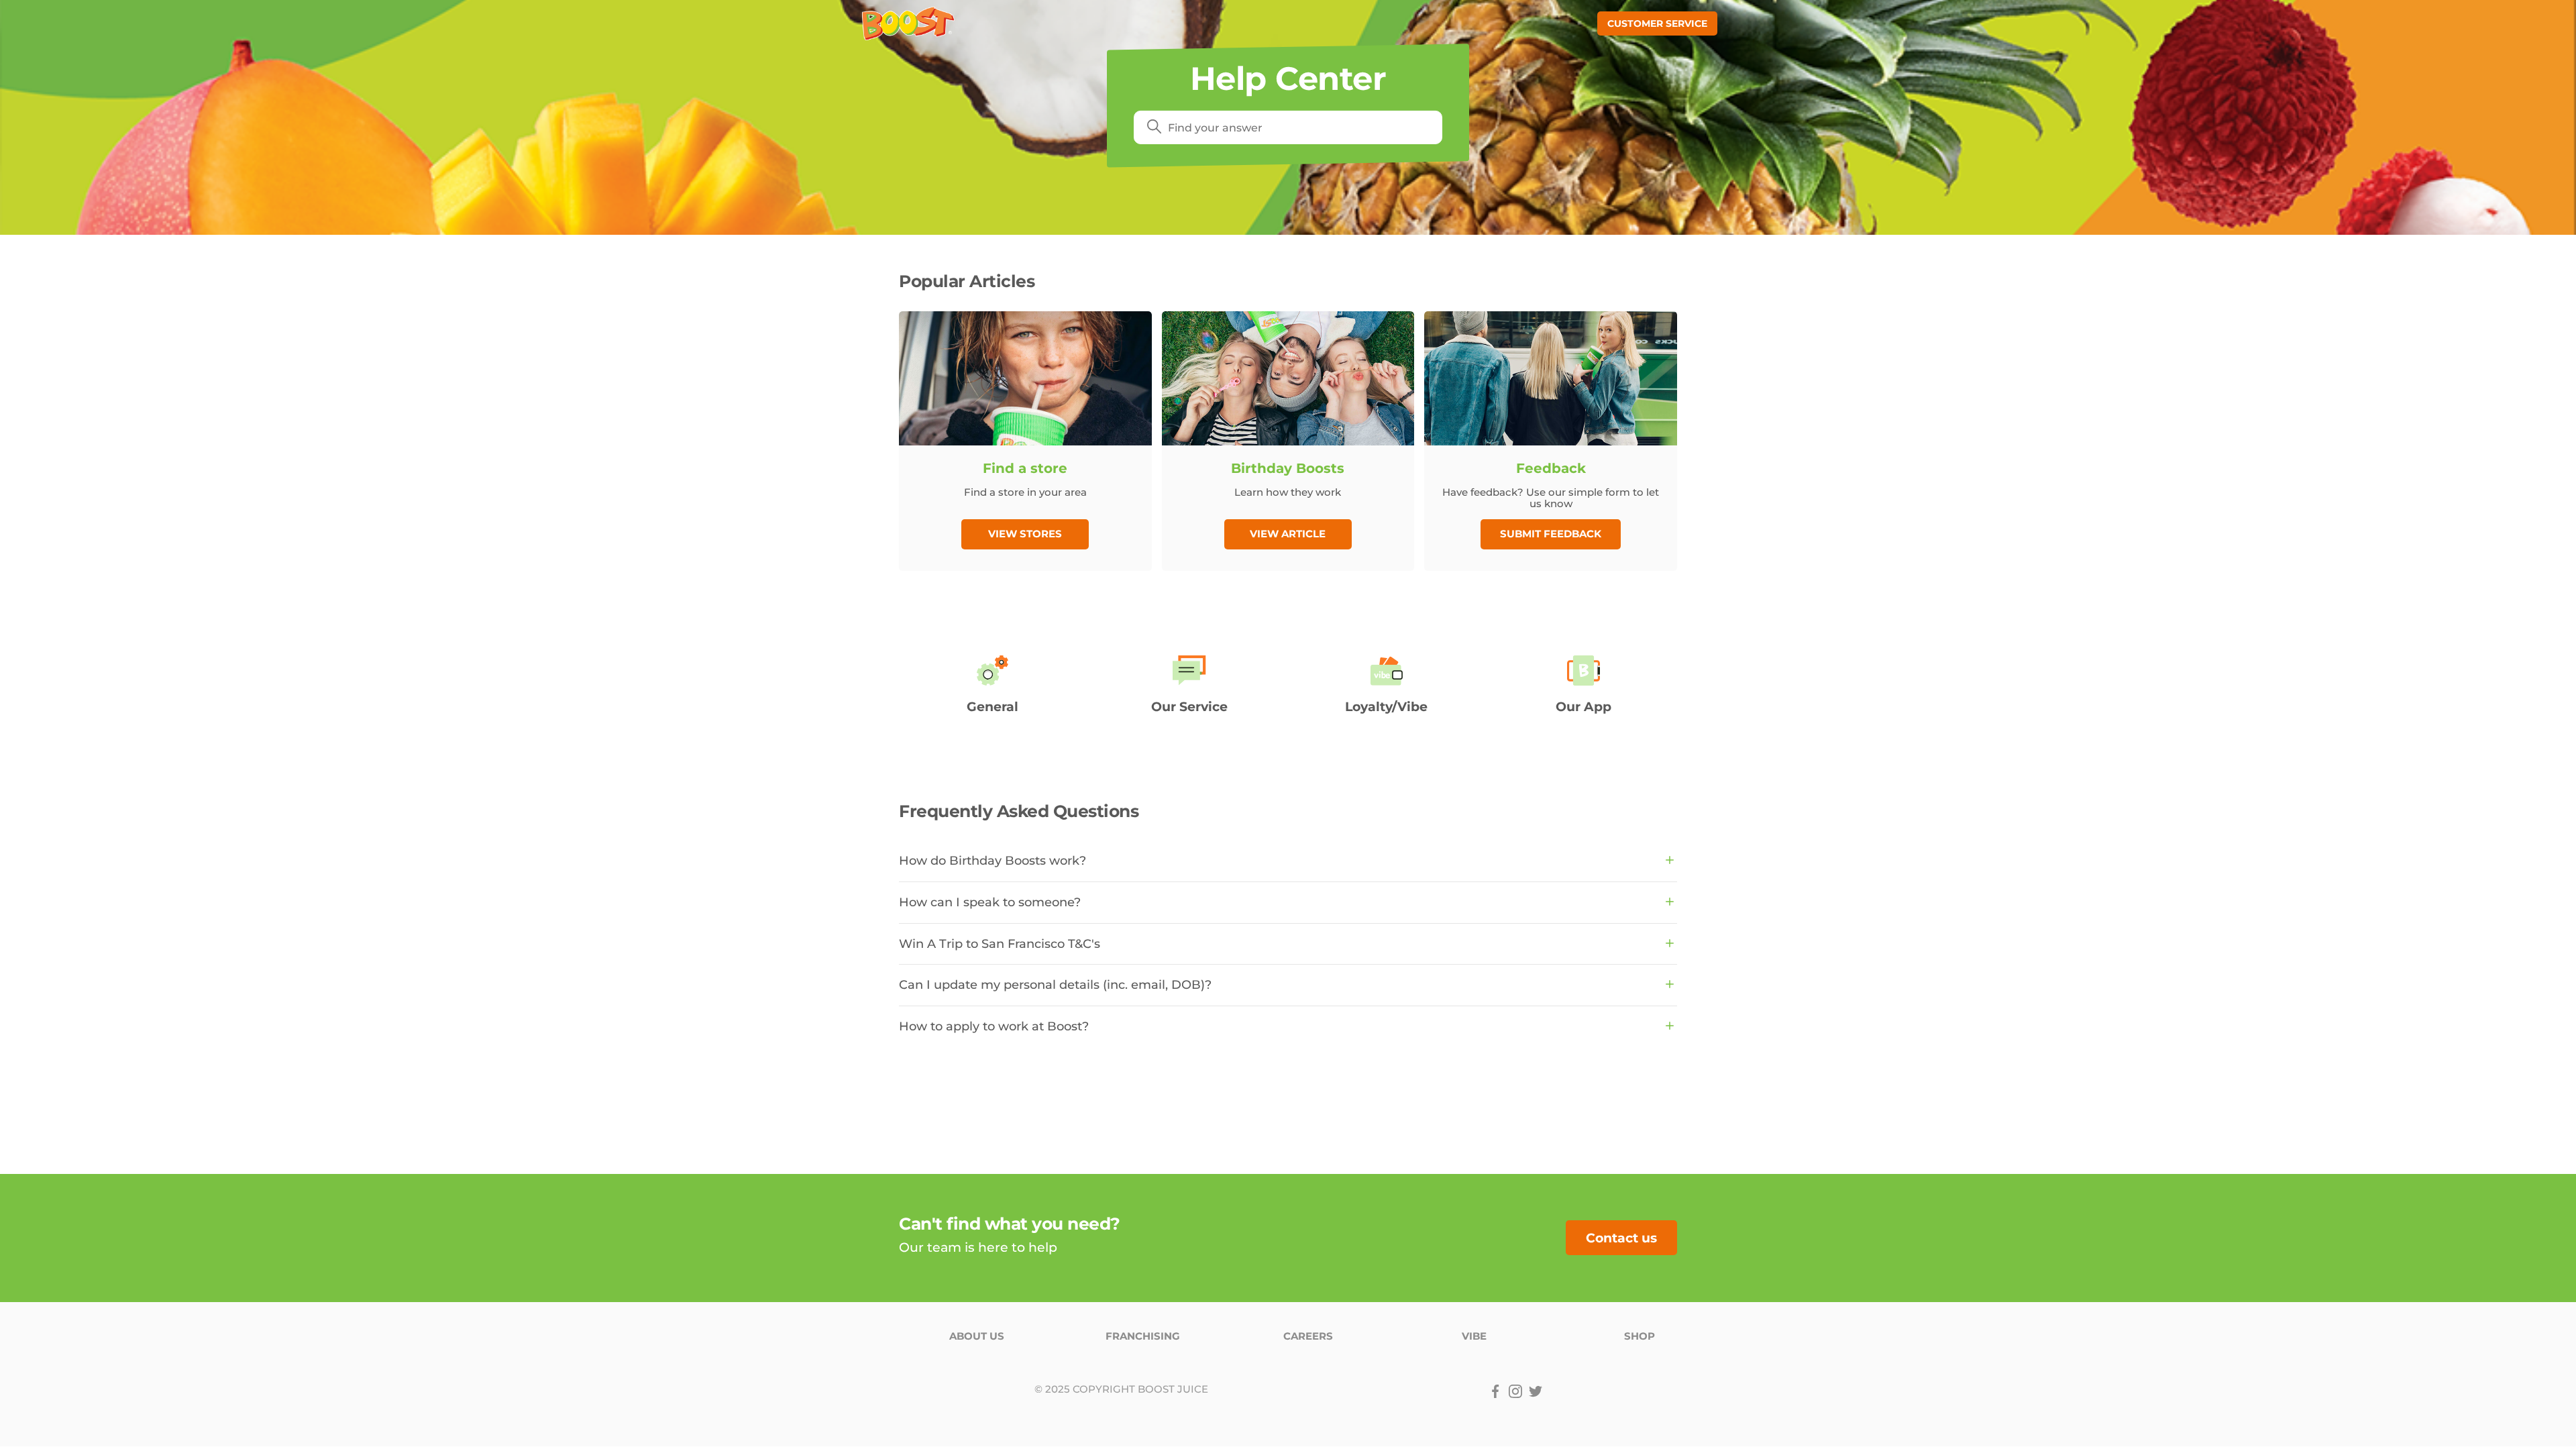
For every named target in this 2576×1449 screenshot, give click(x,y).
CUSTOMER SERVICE (1657, 23)
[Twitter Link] (1536, 1391)
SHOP (1640, 1336)
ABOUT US (977, 1336)
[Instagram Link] (1515, 1391)
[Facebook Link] (1495, 1391)
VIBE (1474, 1336)
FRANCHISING (1143, 1336)
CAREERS (1308, 1336)
